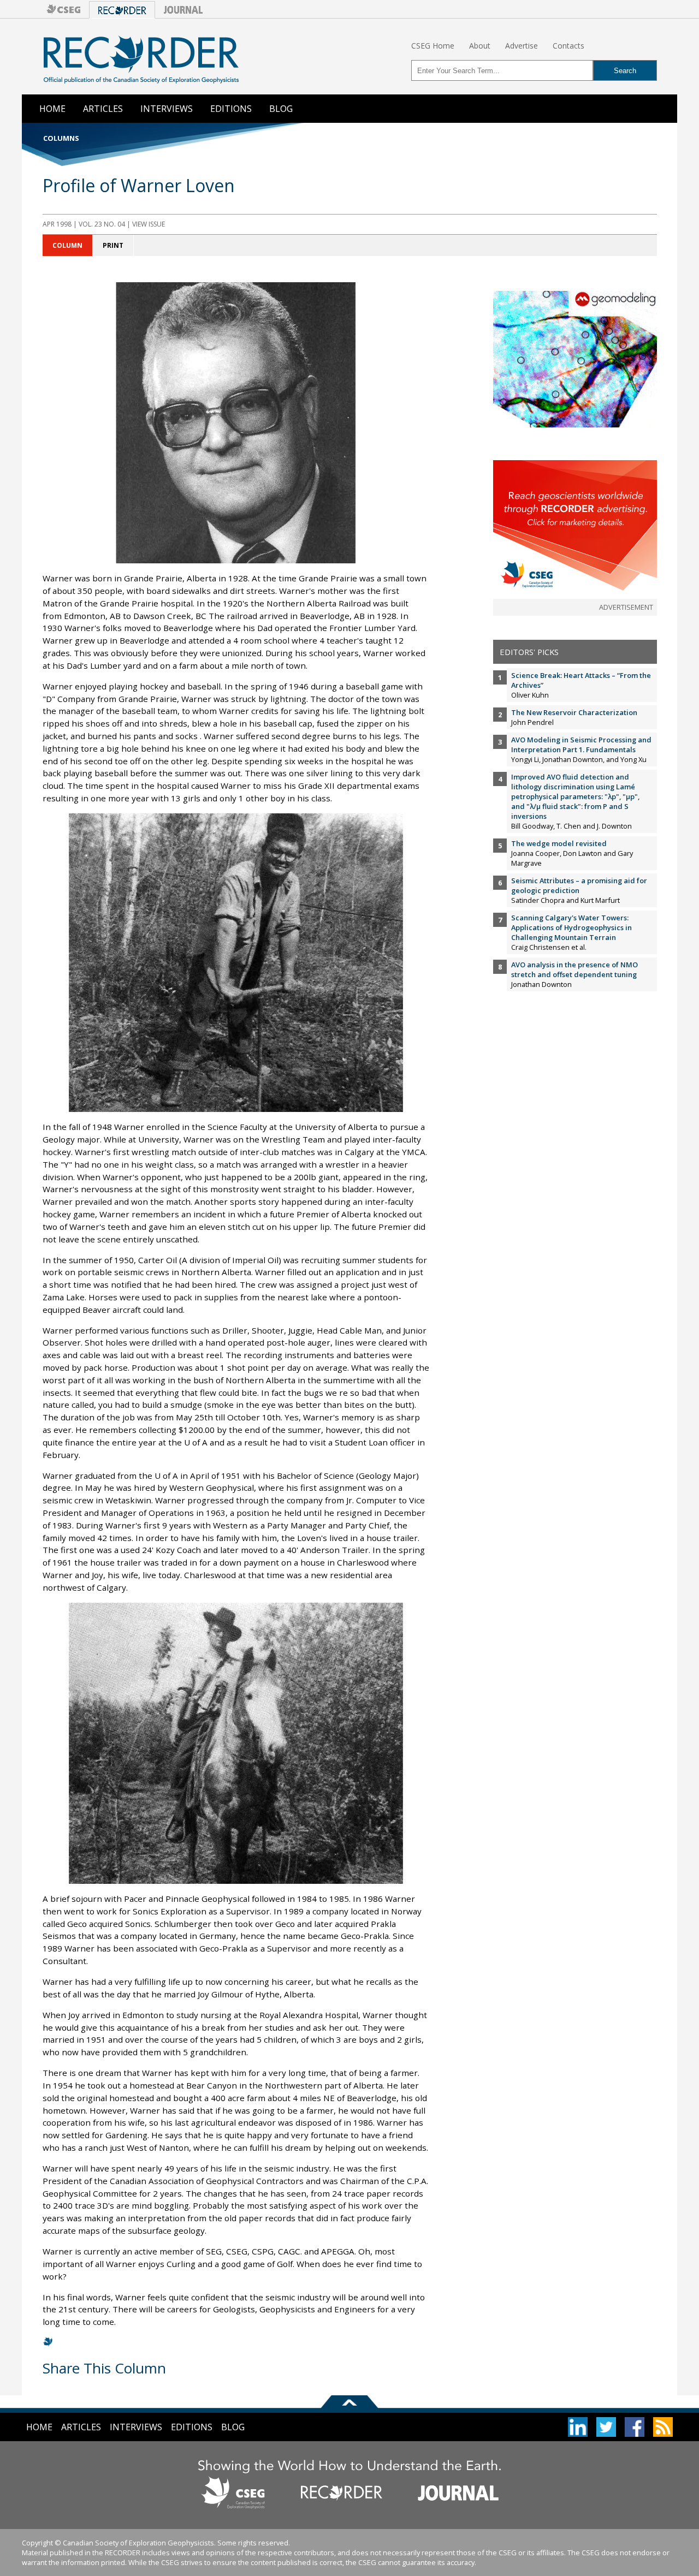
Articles (103, 109)
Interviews (167, 109)
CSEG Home (433, 46)
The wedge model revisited (559, 843)
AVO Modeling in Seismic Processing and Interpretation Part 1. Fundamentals (581, 745)
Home (52, 109)
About (480, 46)
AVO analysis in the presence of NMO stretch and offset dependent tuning (574, 969)
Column (67, 245)
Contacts (568, 46)
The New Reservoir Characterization (574, 712)
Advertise (522, 46)
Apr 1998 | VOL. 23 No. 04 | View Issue (104, 224)
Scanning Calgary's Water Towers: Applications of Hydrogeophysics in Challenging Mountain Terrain (571, 927)
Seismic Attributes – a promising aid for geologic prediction (579, 885)
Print (113, 245)
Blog (281, 109)
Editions (231, 109)
